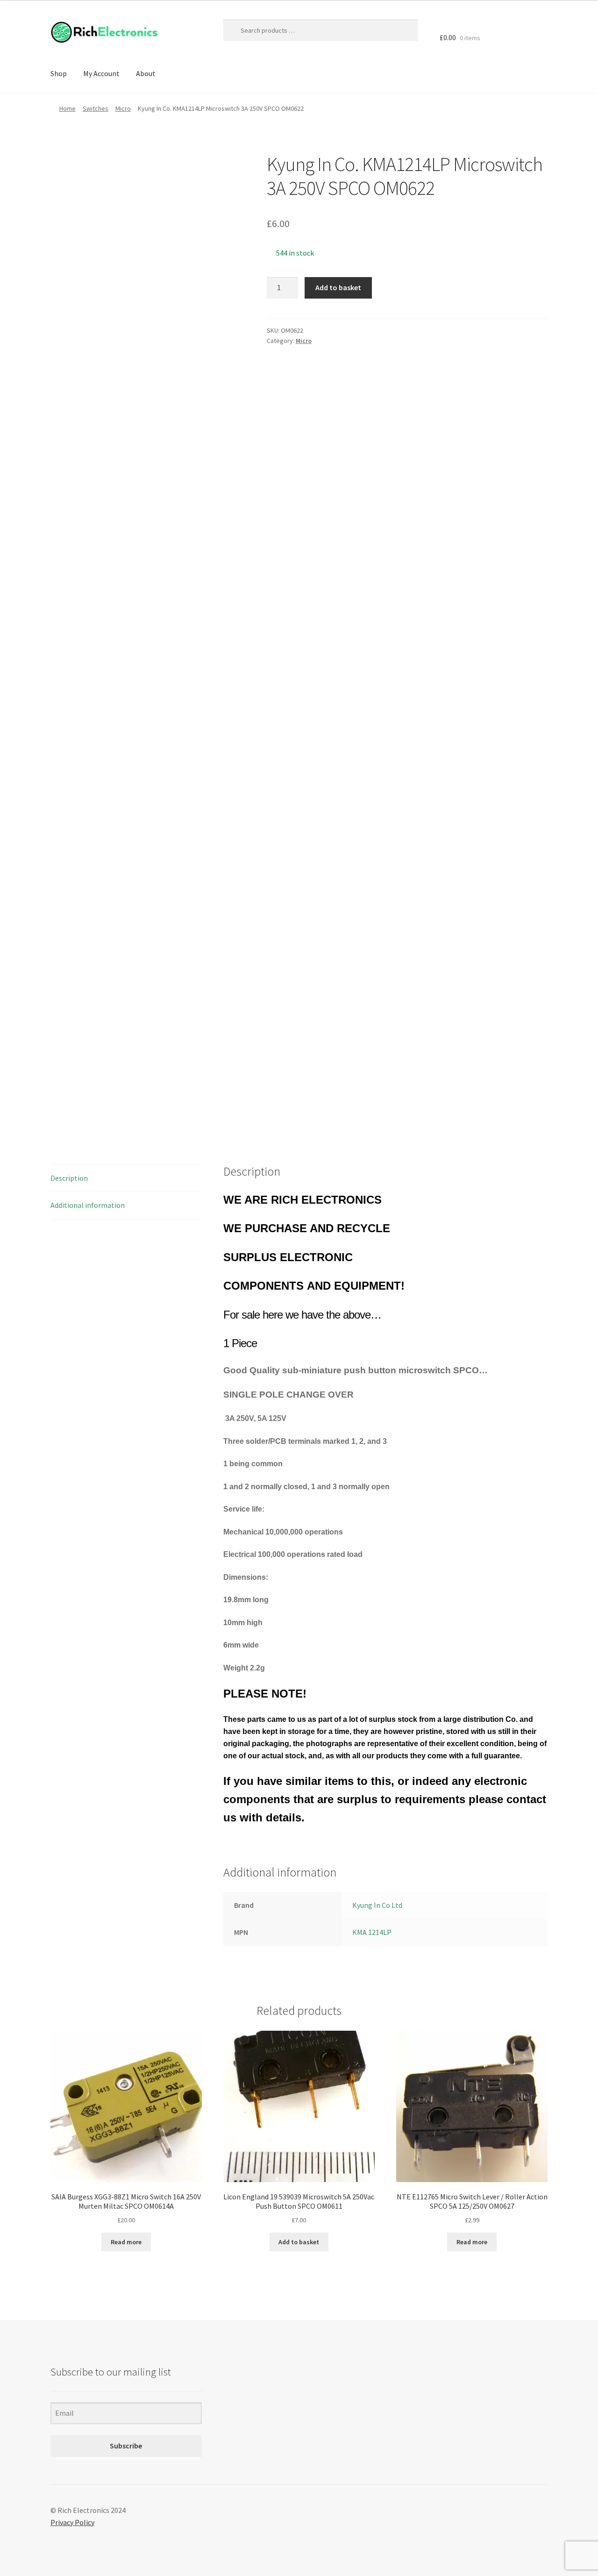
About (146, 73)
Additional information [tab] (88, 1205)
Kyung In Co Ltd (377, 1905)
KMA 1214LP (372, 1932)
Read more (126, 2242)
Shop (59, 73)
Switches (96, 108)
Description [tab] (69, 1178)
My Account (101, 73)
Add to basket (338, 287)
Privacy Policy (72, 2522)
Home (68, 108)
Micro (123, 108)
